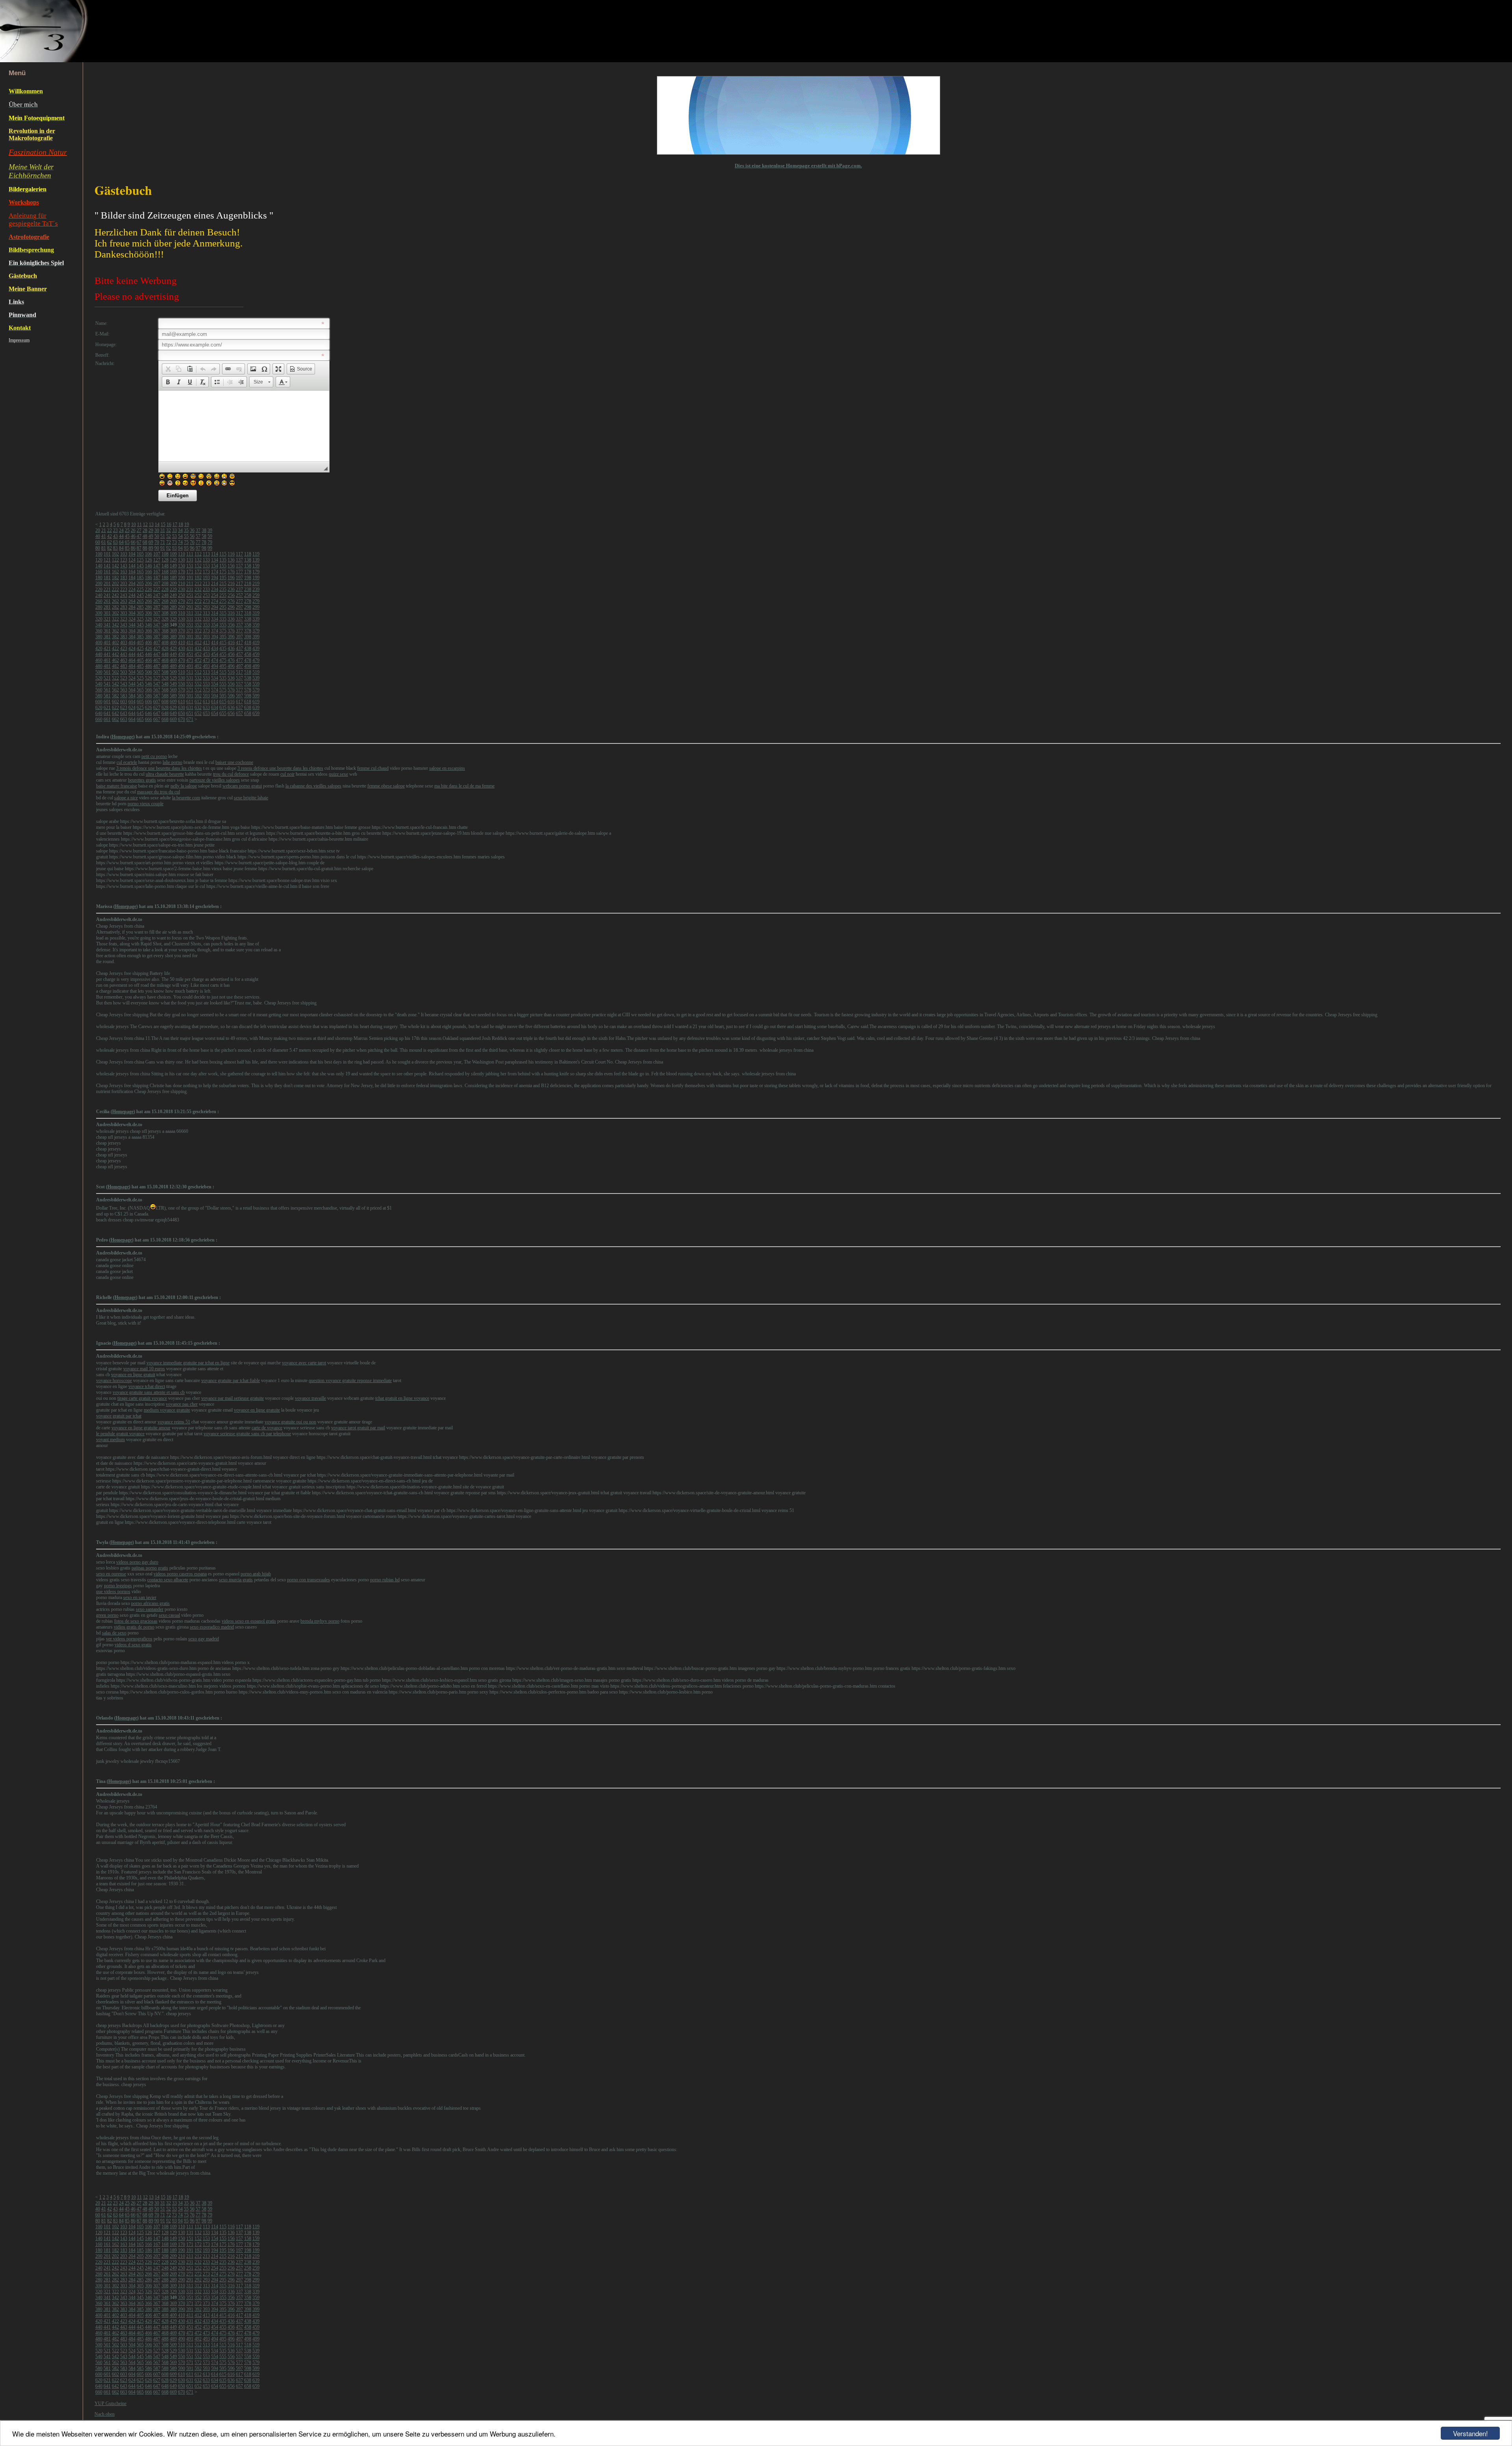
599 (256, 696)
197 (239, 578)
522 (115, 678)
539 (256, 678)
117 (239, 554)
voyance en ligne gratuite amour (141, 1428)
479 (256, 660)
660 (99, 719)
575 (223, 690)
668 (165, 719)
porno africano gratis (150, 1603)
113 (206, 554)
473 (206, 660)
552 (198, 684)
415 (223, 643)
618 (248, 702)
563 (124, 690)
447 (157, 654)
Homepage (122, 737)
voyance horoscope (114, 1381)
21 (104, 530)
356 (231, 625)
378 (248, 631)
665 (140, 719)
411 (190, 643)
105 (140, 554)
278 (248, 601)
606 (148, 702)
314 (215, 613)
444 (132, 654)
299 (256, 607)
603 (124, 702)
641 (107, 713)
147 (157, 566)
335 (223, 619)
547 (157, 684)
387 (157, 637)
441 (107, 654)
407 (157, 643)
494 (215, 666)
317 (239, 613)
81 (104, 548)
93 (174, 548)
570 (182, 690)
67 (139, 542)
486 (148, 666)
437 (239, 649)
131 (190, 560)
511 (190, 672)
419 (256, 643)
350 (182, 625)
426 (148, 649)
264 (132, 601)
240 (99, 595)
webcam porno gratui (242, 786)
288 (165, 607)
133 (206, 560)
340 (99, 625)
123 (124, 560)
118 (248, 554)
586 (148, 696)
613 (206, 702)
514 (215, 672)
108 (165, 554)
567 (157, 690)
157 (239, 566)
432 (198, 649)
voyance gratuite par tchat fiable (231, 1381)
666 (148, 719)
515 (223, 672)
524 (132, 678)
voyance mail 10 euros (144, 1369)
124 (132, 560)
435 (223, 649)
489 (173, 666)
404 (132, 643)
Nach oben (105, 2414)
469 (173, 660)
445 (140, 654)
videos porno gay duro (137, 1562)
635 (223, 708)
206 (148, 584)
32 (169, 530)
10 (133, 524)
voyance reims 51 (174, 1422)
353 (206, 625)
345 (140, 625)
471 (190, 660)
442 (115, 654)
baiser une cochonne (234, 762)
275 (223, 601)
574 (215, 690)
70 (157, 542)
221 (107, 589)
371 (190, 631)
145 (140, 566)
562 (115, 690)
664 (132, 719)
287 (157, 607)
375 (223, 631)
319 (256, 613)
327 (157, 619)
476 (231, 660)
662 (115, 719)
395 (223, 637)
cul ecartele (127, 762)
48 (145, 536)
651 (190, 713)
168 (165, 572)
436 (231, 649)
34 (180, 530)
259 (256, 595)
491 (190, 666)
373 (206, 631)
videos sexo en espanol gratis (249, 1621)
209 (173, 584)
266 (148, 601)
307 (157, 613)
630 (182, 708)
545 (140, 684)
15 (163, 524)
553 (206, 684)
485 (140, 666)
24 (121, 530)
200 (99, 584)
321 (107, 619)
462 (115, 660)
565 (140, 690)
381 (107, 637)
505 (140, 672)
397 (239, 637)
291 (190, 607)
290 (182, 607)
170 (182, 572)
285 (140, 607)
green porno (107, 1615)
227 (157, 589)
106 (148, 554)
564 (132, 690)
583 (124, 696)
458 (248, 654)
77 (198, 542)
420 (99, 649)
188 (165, 578)
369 (173, 631)
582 (115, 696)
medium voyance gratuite (167, 1410)
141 (107, 566)
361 (107, 631)
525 (140, 678)
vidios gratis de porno (134, 1627)
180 (99, 578)
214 (215, 584)
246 (148, 595)
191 (190, 578)
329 (173, 619)
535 (223, 678)
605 (140, 702)
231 (190, 589)
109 (173, 554)
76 (192, 542)
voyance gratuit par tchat (119, 1416)
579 (256, 690)
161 (107, 572)
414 (215, 643)
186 (148, 578)
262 (115, 601)
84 (121, 548)
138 (248, 560)
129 (173, 560)
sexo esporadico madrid (212, 1627)
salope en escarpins (447, 768)
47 (139, 536)
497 (239, 666)
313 (206, 613)
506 (148, 672)
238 (248, 589)
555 (223, 684)
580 (99, 696)
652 (198, 713)
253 (206, 595)
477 (239, 660)
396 (231, 637)
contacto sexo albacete (168, 1580)
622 (115, 708)
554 (215, 684)
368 (165, 631)
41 (104, 536)
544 (132, 684)
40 (98, 536)
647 (157, 713)
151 (190, 566)
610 (182, 702)
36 (192, 530)
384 (132, 637)
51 (163, 536)
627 (157, 708)
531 (190, 678)
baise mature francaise (117, 786)
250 (182, 595)
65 (127, 542)
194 (215, 578)
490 (182, 666)
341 (107, 625)
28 (145, 530)
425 (140, 649)
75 (186, 542)
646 (148, 713)
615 (223, 702)
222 (115, 589)
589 (173, 696)
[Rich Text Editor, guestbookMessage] (244, 426)
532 (198, 678)
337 (239, 619)
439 (256, 649)
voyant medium (110, 1440)
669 (173, 719)
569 (173, 690)
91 (163, 548)
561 (107, 690)
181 (107, 578)
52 (169, 536)
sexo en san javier (140, 1597)
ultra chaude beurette (165, 774)
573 (206, 690)
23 (115, 530)
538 (248, 678)
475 (223, 660)
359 (256, 625)
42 (109, 536)
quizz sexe (338, 774)
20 (98, 530)
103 (124, 554)
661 (107, 719)
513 (206, 672)
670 (182, 719)
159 (256, 566)
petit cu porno (154, 756)
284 (132, 607)
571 (190, 690)
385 (140, 637)
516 (231, 672)
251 (190, 595)
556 (231, 684)
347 (157, 625)
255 (223, 595)
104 (132, 554)
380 (99, 637)
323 (124, 619)
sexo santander (150, 1609)
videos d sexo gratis (133, 1645)
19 (187, 524)
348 (165, 625)
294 (215, 607)
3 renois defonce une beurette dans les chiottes (159, 768)
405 (140, 643)
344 (132, 625)
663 (124, 719)
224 (132, 589)
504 (132, 672)
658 (248, 713)
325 (140, 619)
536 (231, 678)
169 (173, 572)
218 (248, 584)
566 (148, 690)
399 (256, 637)
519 (256, 672)
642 (115, 713)
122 (115, 560)
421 (107, 649)
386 (148, 637)
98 (204, 548)
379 (256, 631)
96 (192, 548)
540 (99, 684)
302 (115, 613)
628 (165, 708)
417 (239, 643)
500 (99, 672)
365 (140, 631)
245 (140, 595)
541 (107, 684)
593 (206, 696)
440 (99, 654)
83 (115, 548)
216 (231, 584)
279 (256, 601)
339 (256, 619)
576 (231, 690)
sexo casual (169, 1615)
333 (206, 619)
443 (124, 654)
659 (256, 713)
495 (223, 666)
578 (248, 690)
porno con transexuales (309, 1580)
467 (157, 660)
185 (140, 578)
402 (115, 643)
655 (223, 713)
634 (215, 708)
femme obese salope (386, 786)
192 (198, 578)
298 (248, 607)
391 (190, 637)
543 (124, 684)
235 (223, 589)
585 (140, 696)
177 (239, 572)
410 (182, 643)
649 (173, 713)
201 (107, 584)
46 (133, 536)
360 (99, 631)
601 (107, 702)
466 (148, 660)
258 (248, 595)
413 (206, 643)
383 (124, 637)
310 (182, 613)
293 (206, 607)
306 (148, 613)
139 (256, 560)
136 (231, 560)
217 (239, 584)
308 (165, 613)
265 (140, 601)
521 (107, 678)
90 (157, 548)
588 (165, 696)
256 (231, 595)
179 (256, 572)
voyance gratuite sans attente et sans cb (149, 1392)
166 (148, 572)
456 (231, 654)
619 (256, 702)
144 (132, 566)
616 (231, 702)
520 (99, 678)
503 (124, 672)
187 (157, 578)
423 (124, 649)
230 (182, 589)
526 (148, 678)
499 (256, 666)
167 (157, 572)
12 (145, 524)
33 (174, 530)
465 (140, 660)
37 (198, 530)
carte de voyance (267, 1428)
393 (206, 637)
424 (132, 649)
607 (157, 702)
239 (256, 589)
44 (121, 536)
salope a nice (126, 798)
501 (107, 672)
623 (124, 708)
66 (133, 542)
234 (215, 589)
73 (174, 542)
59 (210, 536)
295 (223, 607)
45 (127, 536)
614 (215, 702)
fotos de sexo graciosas (136, 1621)
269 (173, 601)
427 (157, 649)
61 (104, 542)
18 (181, 524)
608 (165, 702)
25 (127, 530)
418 (248, 643)
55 (186, 536)
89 (151, 548)
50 (157, 536)
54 (180, 536)
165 (140, 572)
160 (99, 572)
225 (140, 589)
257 (239, 595)
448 (165, 654)
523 (124, 678)
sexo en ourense (111, 1574)
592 (198, 696)
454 (215, 654)
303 (124, 613)
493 (206, 666)
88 (145, 548)
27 (139, 530)
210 (182, 584)
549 (173, 684)
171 (190, 572)
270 (182, 601)
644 (132, 713)
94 (180, 548)
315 (223, 613)
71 (163, 542)
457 (239, 654)
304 (132, 613)
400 (99, 643)
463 (124, 660)
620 (99, 708)
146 (148, 566)
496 (231, 666)
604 (132, 702)
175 (223, 572)
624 (132, 708)
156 (231, 566)
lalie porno (172, 762)
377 (239, 631)
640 (99, 713)
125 (140, 560)
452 (198, 654)
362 (115, 631)
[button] (168, 369)
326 (148, 619)
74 (180, 542)
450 (182, 654)
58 (204, 536)
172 (198, 572)
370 (182, 631)
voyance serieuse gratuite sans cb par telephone (247, 1434)
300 (99, 613)
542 (115, 684)
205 (140, 584)
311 (190, 613)
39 (210, 530)
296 (231, 607)
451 (190, 654)
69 (151, 542)
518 (248, 672)
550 (182, 684)
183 (124, 578)
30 (157, 530)
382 (115, 637)
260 (99, 601)
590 (182, 696)
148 (165, 566)
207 (157, 584)
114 (215, 554)
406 (148, 643)
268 (165, 601)
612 (198, 702)
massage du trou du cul (158, 792)
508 (165, 672)
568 (165, 690)
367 (157, 631)
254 (215, 595)
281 (107, 607)
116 (231, 554)
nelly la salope (184, 786)
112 (198, 554)
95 (186, 548)
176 (231, 572)
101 (107, 554)
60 (98, 542)
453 (206, 654)
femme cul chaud (373, 768)
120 (99, 560)
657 (239, 713)
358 (248, 625)
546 (148, 684)
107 (157, 554)
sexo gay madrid (204, 1639)
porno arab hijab (256, 1574)
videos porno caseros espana (180, 1574)
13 (151, 524)
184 (132, 578)
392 (198, 637)
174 (215, 572)
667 (157, 719)
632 (198, 708)
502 (115, 672)
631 (190, 708)
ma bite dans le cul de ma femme (464, 786)
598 (248, 696)
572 (198, 690)
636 (231, 708)
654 (215, 713)
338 (248, 619)
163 (124, 572)
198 (248, 578)
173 (206, 572)
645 (140, 713)
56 (192, 536)
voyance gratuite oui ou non (290, 1422)
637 (239, 708)
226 (148, 589)
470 (182, 660)
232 (198, 589)
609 (173, 702)
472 (198, 660)
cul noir (287, 774)
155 (223, 566)
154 (215, 566)
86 (133, 548)
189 (173, 578)
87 (139, 548)
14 (157, 524)
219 (256, 584)
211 (190, 584)
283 (124, 607)
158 (248, 566)
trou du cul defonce (231, 774)
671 (190, 719)
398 (248, 637)
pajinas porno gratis (150, 1568)
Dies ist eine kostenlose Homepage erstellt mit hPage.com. (798, 166)
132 (198, 560)
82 (109, 548)
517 (239, 672)
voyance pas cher (182, 1404)
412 (198, 643)
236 (231, 589)
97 (198, 548)
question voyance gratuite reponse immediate (350, 1381)
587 (157, 696)
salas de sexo (114, 1633)
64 (121, 542)
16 (169, 524)
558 (248, 684)
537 (239, 678)
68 (145, 542)
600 (99, 702)
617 (239, 702)
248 (165, 595)
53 (174, 536)
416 (231, 643)
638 (248, 708)
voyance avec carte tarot (304, 1363)
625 (140, 708)
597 (239, 696)
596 (231, 696)
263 (124, 601)
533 (206, 678)
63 (115, 542)
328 (165, 619)
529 (173, 678)
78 (204, 542)
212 (198, 584)
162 (115, 572)
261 (107, 601)
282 (115, 607)
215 (223, 584)
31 (163, 530)
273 (206, 601)
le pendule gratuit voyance (120, 1434)
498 (248, 666)
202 (115, 584)
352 (198, 625)
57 (198, 536)
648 (165, 713)
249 (173, 595)
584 (132, 696)
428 (165, 649)
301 (107, 613)
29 (151, 530)
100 (99, 554)
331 (190, 619)
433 (206, 649)
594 (215, 696)
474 (215, 660)
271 (190, 601)
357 (239, 625)
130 (182, 560)
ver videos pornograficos (129, 1639)
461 (107, 660)
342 (115, 625)
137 (239, 560)
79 (210, 542)
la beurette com (186, 798)
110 (182, 554)
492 (198, 666)
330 (182, 619)
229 (173, 589)
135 (223, 560)
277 (239, 601)
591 (190, 696)
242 (115, 595)
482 (115, 666)
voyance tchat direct (147, 1386)
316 (231, 613)
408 (165, 643)
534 (215, 678)
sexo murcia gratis (236, 1580)
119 (256, 554)
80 (98, 548)
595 (223, 696)
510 (182, 672)
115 (223, 554)
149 (173, 566)
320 (99, 619)
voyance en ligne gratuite (257, 1410)
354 (215, 625)
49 (151, 536)
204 (132, 584)
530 (182, 678)
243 (124, 595)
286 (148, 607)
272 (198, 601)
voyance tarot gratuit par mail (358, 1428)
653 (206, 713)
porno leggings (118, 1586)
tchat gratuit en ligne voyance (402, 1398)
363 (124, 631)
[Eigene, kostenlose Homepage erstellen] (799, 153)
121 (107, 560)
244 (132, 595)
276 (231, 601)
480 (99, 666)
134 (215, 560)
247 (157, 595)
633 (206, 708)
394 (215, 637)
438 (248, 649)
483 (124, 666)
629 (173, 708)
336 (231, 619)
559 (256, 684)
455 (223, 654)
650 (182, 713)
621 (107, 708)
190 (182, 578)
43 (115, 536)
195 (223, 578)
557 (239, 684)
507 (157, 672)
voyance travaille (310, 1398)
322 (115, 619)
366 (148, 631)
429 (173, 649)
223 (124, 589)
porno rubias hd (385, 1580)
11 (139, 524)
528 (165, 678)
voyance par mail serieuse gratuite (233, 1398)
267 (157, 601)
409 (173, 643)
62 (109, 542)
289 (173, 607)
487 (157, 666)
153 (206, 566)
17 (175, 524)
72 (169, 542)
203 (124, 584)
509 (173, 672)
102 (115, 554)
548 (165, 684)
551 (190, 684)
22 (109, 530)
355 (223, 625)
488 (165, 666)
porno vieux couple (145, 804)
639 (256, 708)
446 (148, 654)
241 (107, 595)
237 (239, 589)
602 (115, 702)
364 (132, 631)
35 (186, 530)
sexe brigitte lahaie (251, 798)
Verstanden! (1470, 2433)
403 (124, 643)
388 (165, 637)
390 (182, 637)
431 (190, 649)
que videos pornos (113, 1592)
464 (132, 660)
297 (239, 607)
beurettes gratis (142, 780)
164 (132, 572)
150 (182, 566)
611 (190, 702)
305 (140, 613)
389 (173, 637)
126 (148, 560)
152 (198, 566)
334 (215, 619)
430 (182, 649)
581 (107, 696)
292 (198, 607)
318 (248, 613)
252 (198, 595)
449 (173, 654)
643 (124, 713)
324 (132, 619)
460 (99, 660)
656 (231, 713)
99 (210, 548)
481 (107, 666)
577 (239, 690)
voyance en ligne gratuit (133, 1375)
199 (256, 578)
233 (206, 589)
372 (198, 631)
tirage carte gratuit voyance (142, 1398)
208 (165, 584)
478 (248, 660)
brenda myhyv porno (320, 1621)
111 (190, 554)
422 (115, 649)
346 (148, 625)
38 (204, 530)
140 (99, 566)
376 (231, 631)
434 (215, 649)
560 (99, 690)
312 (198, 613)
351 (190, 625)
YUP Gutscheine (110, 2403)
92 (169, 548)
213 (206, 584)
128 (165, 560)
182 (115, 578)
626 (148, 708)
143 (124, 566)
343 (124, 625)
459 (256, 654)
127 (157, 560)
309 (173, 613)
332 (198, 619)
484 (132, 666)
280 (99, 607)
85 (127, 548)
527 (157, 678)
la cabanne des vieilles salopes (313, 786)
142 (115, 566)
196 (231, 578)
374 (215, 631)
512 (198, 672)
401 (107, 643)
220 (99, 589)
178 (248, 572)
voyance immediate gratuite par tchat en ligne (188, 1363)
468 (165, 660)
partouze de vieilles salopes (215, 780)
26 (133, 530)
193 (206, 578)
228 (165, 589)
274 (215, 601)
